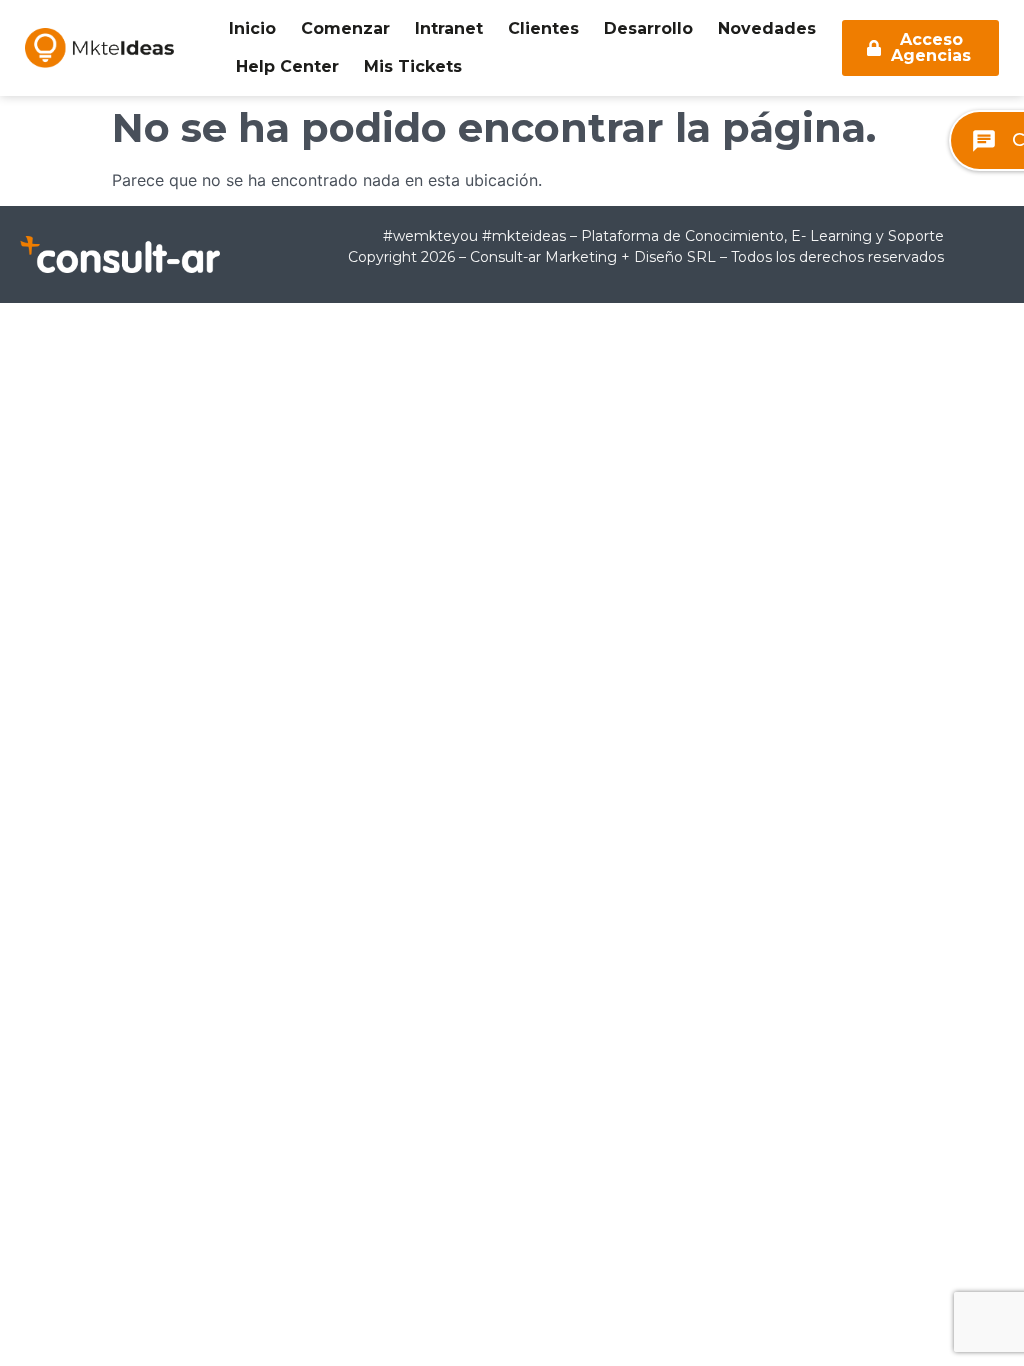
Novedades (767, 28)
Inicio (252, 28)
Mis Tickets (413, 66)
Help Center (287, 66)
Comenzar (345, 28)
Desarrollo (648, 28)
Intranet (449, 28)
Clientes (543, 28)
